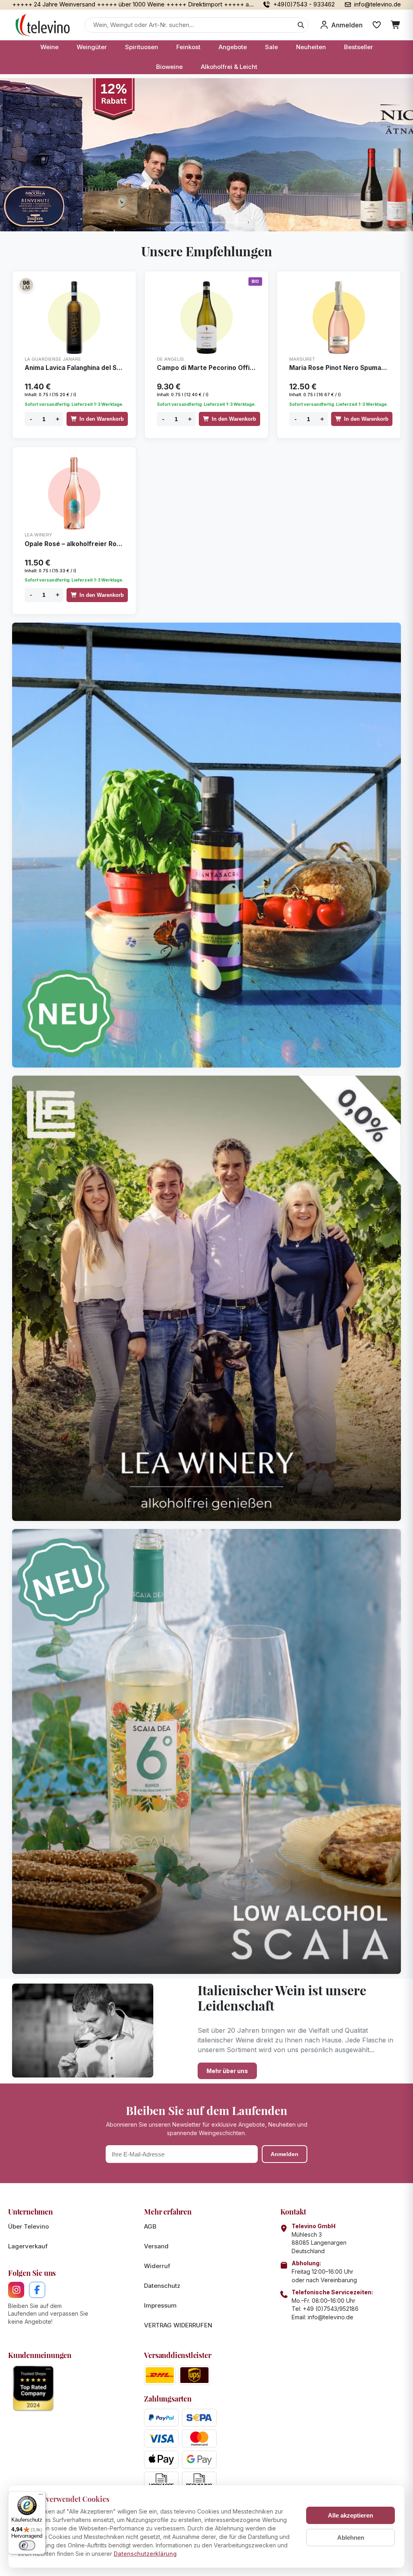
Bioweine (169, 67)
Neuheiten (311, 47)
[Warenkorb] (396, 25)
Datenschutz (162, 2286)
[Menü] (41, 2496)
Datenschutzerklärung (145, 2554)
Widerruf (157, 2266)
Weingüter (92, 47)
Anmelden (285, 2154)
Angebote (233, 47)
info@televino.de (331, 2317)
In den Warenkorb (102, 419)
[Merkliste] (377, 25)
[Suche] (301, 25)
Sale (271, 47)
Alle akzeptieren (350, 2515)
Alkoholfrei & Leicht (229, 67)
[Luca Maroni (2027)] (26, 285)
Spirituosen (142, 47)
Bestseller (359, 47)
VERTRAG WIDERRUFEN (178, 2325)
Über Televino (28, 2226)
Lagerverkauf (28, 2246)
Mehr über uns (227, 2071)
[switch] (27, 2545)
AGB (150, 2226)
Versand (156, 2246)
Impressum (160, 2305)
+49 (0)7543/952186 (331, 2309)
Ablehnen (351, 2538)
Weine (49, 47)
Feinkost (188, 47)
